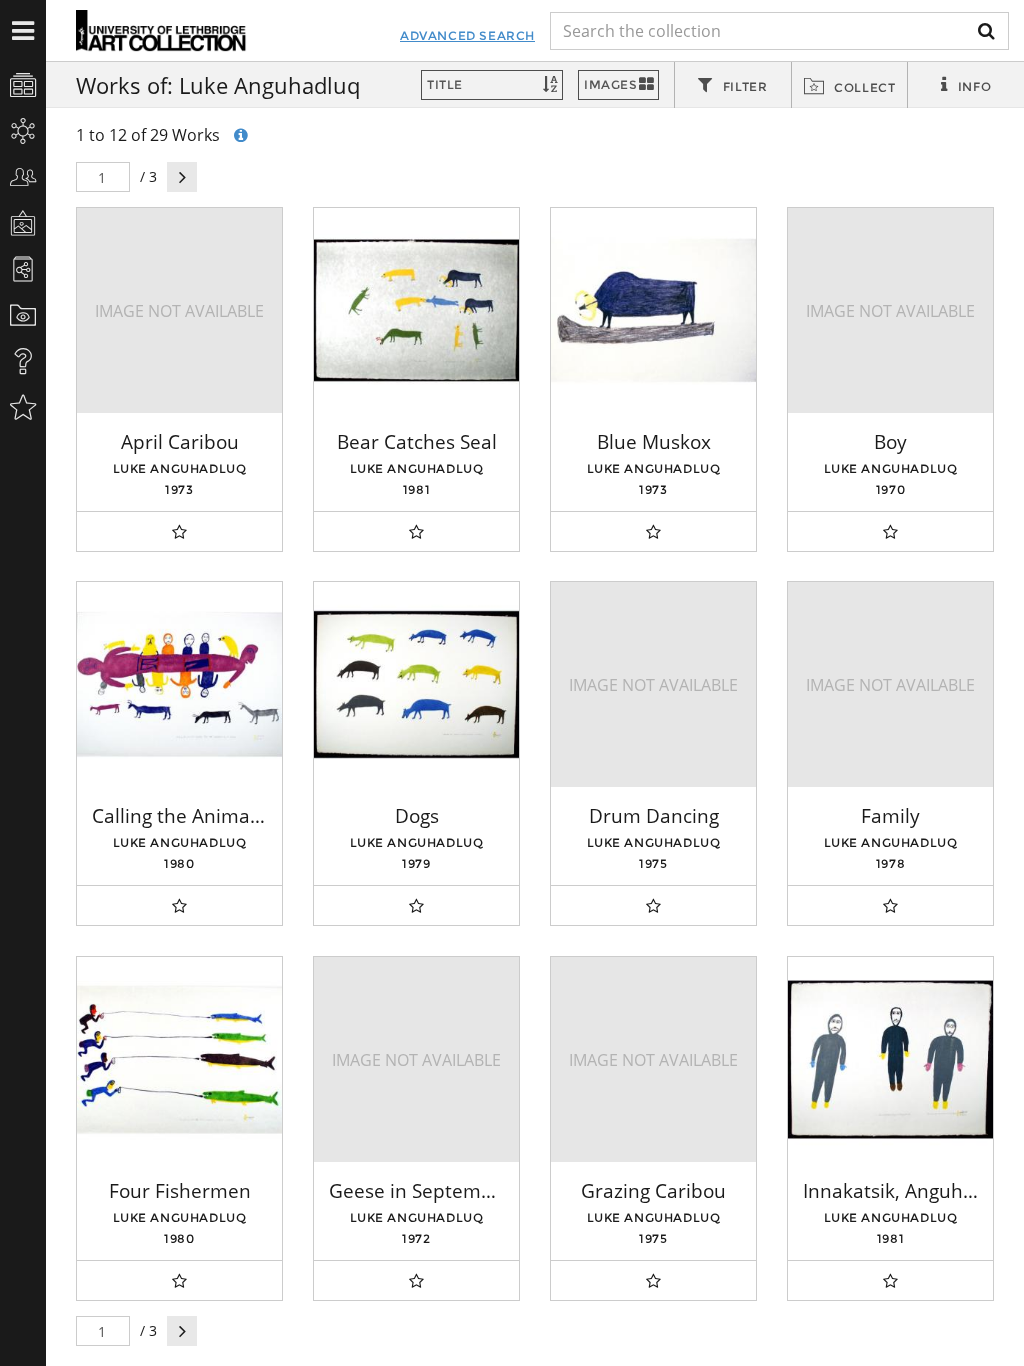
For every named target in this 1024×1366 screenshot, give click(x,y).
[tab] (733, 86)
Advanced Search (467, 35)
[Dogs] (416, 684)
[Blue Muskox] (653, 310)
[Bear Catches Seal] (416, 310)
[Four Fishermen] (179, 1059)
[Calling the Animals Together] (179, 684)
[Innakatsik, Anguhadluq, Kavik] (890, 1059)
